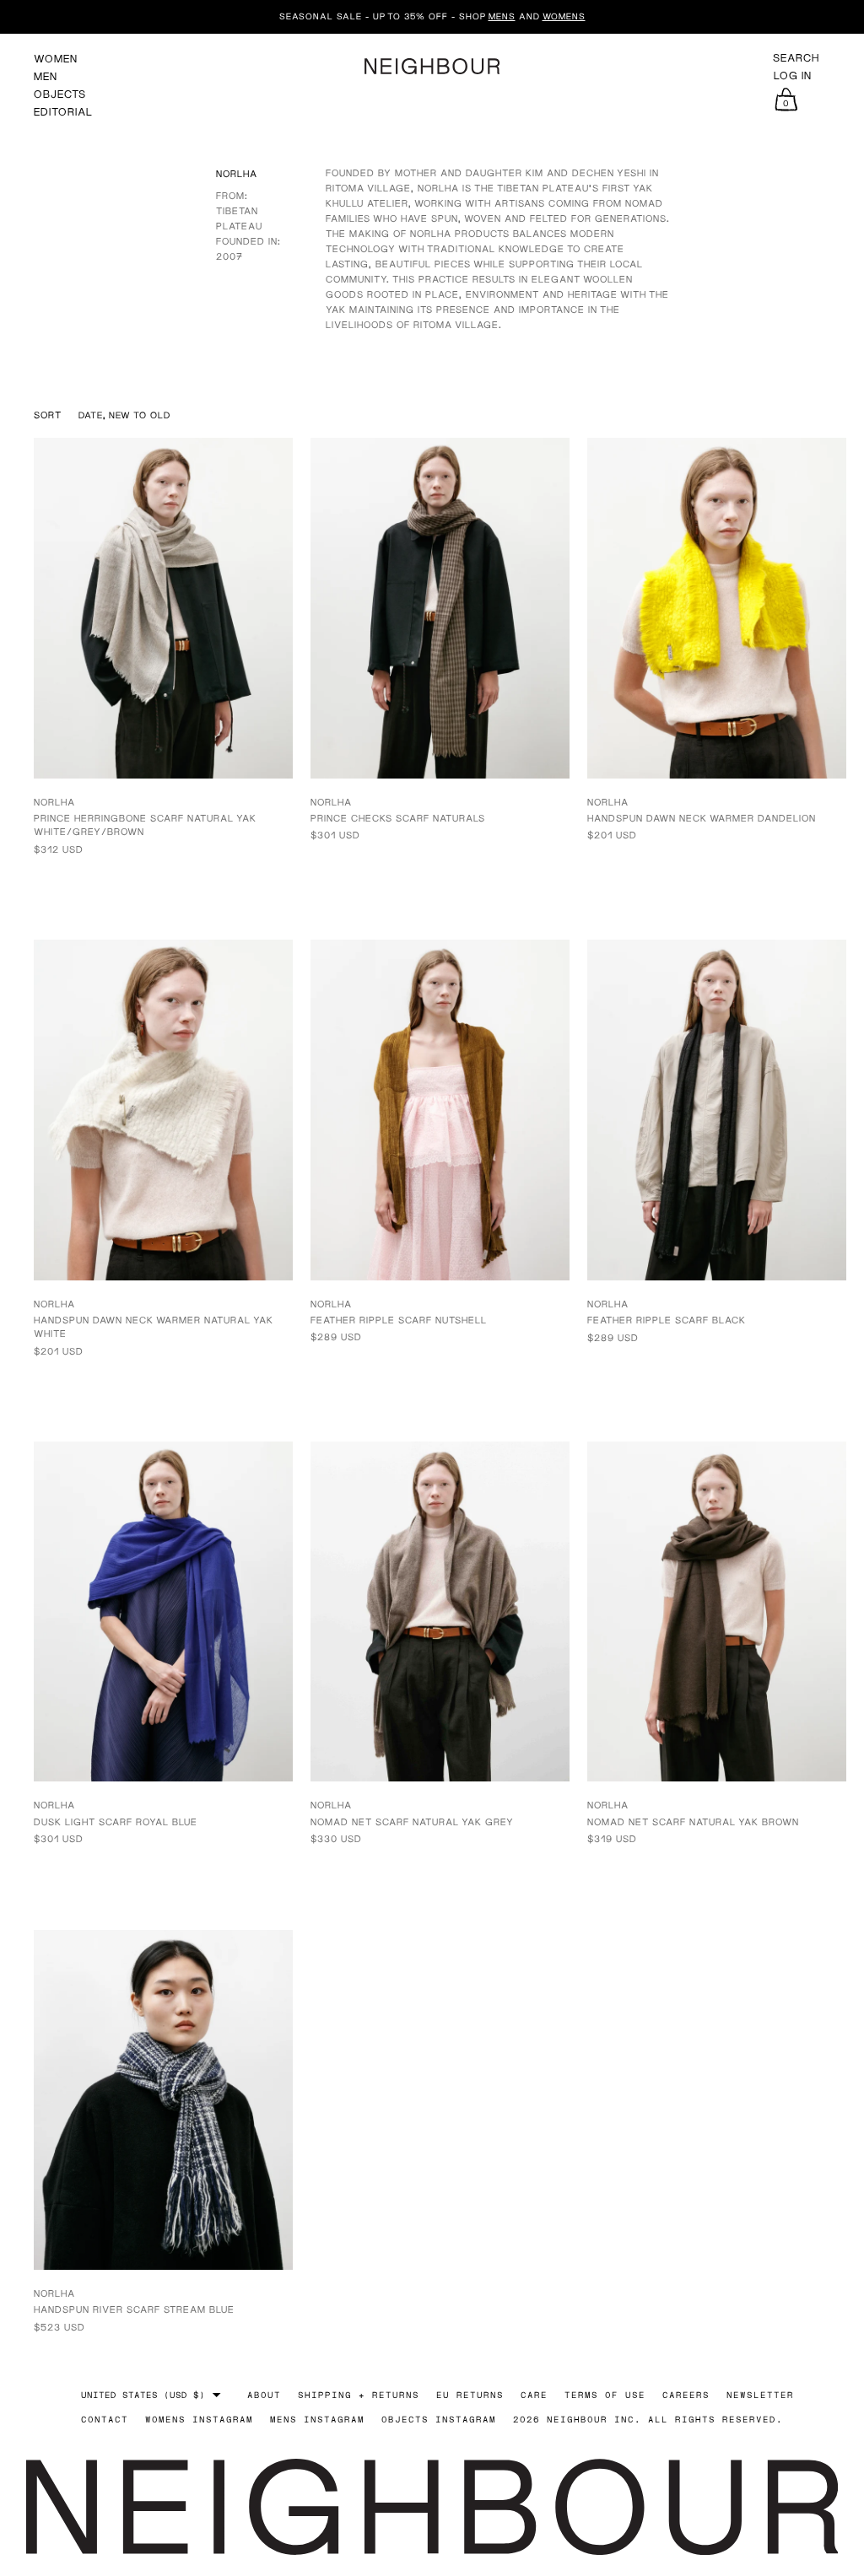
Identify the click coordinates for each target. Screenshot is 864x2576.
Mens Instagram (317, 2419)
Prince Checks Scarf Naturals (398, 818)
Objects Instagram (439, 2419)
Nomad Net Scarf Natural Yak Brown (693, 1822)
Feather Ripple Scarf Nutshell (399, 1320)
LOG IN (793, 76)
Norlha (54, 802)
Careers (686, 2395)
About (264, 2395)
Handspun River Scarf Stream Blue (134, 2309)
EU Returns (470, 2395)
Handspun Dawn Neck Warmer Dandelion (702, 818)
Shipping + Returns (359, 2395)
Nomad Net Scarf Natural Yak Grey (412, 1822)
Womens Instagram (199, 2419)
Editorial (63, 112)
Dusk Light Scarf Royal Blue (116, 1822)
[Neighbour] (432, 66)
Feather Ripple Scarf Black (667, 1320)
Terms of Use (605, 2395)
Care (534, 2395)
